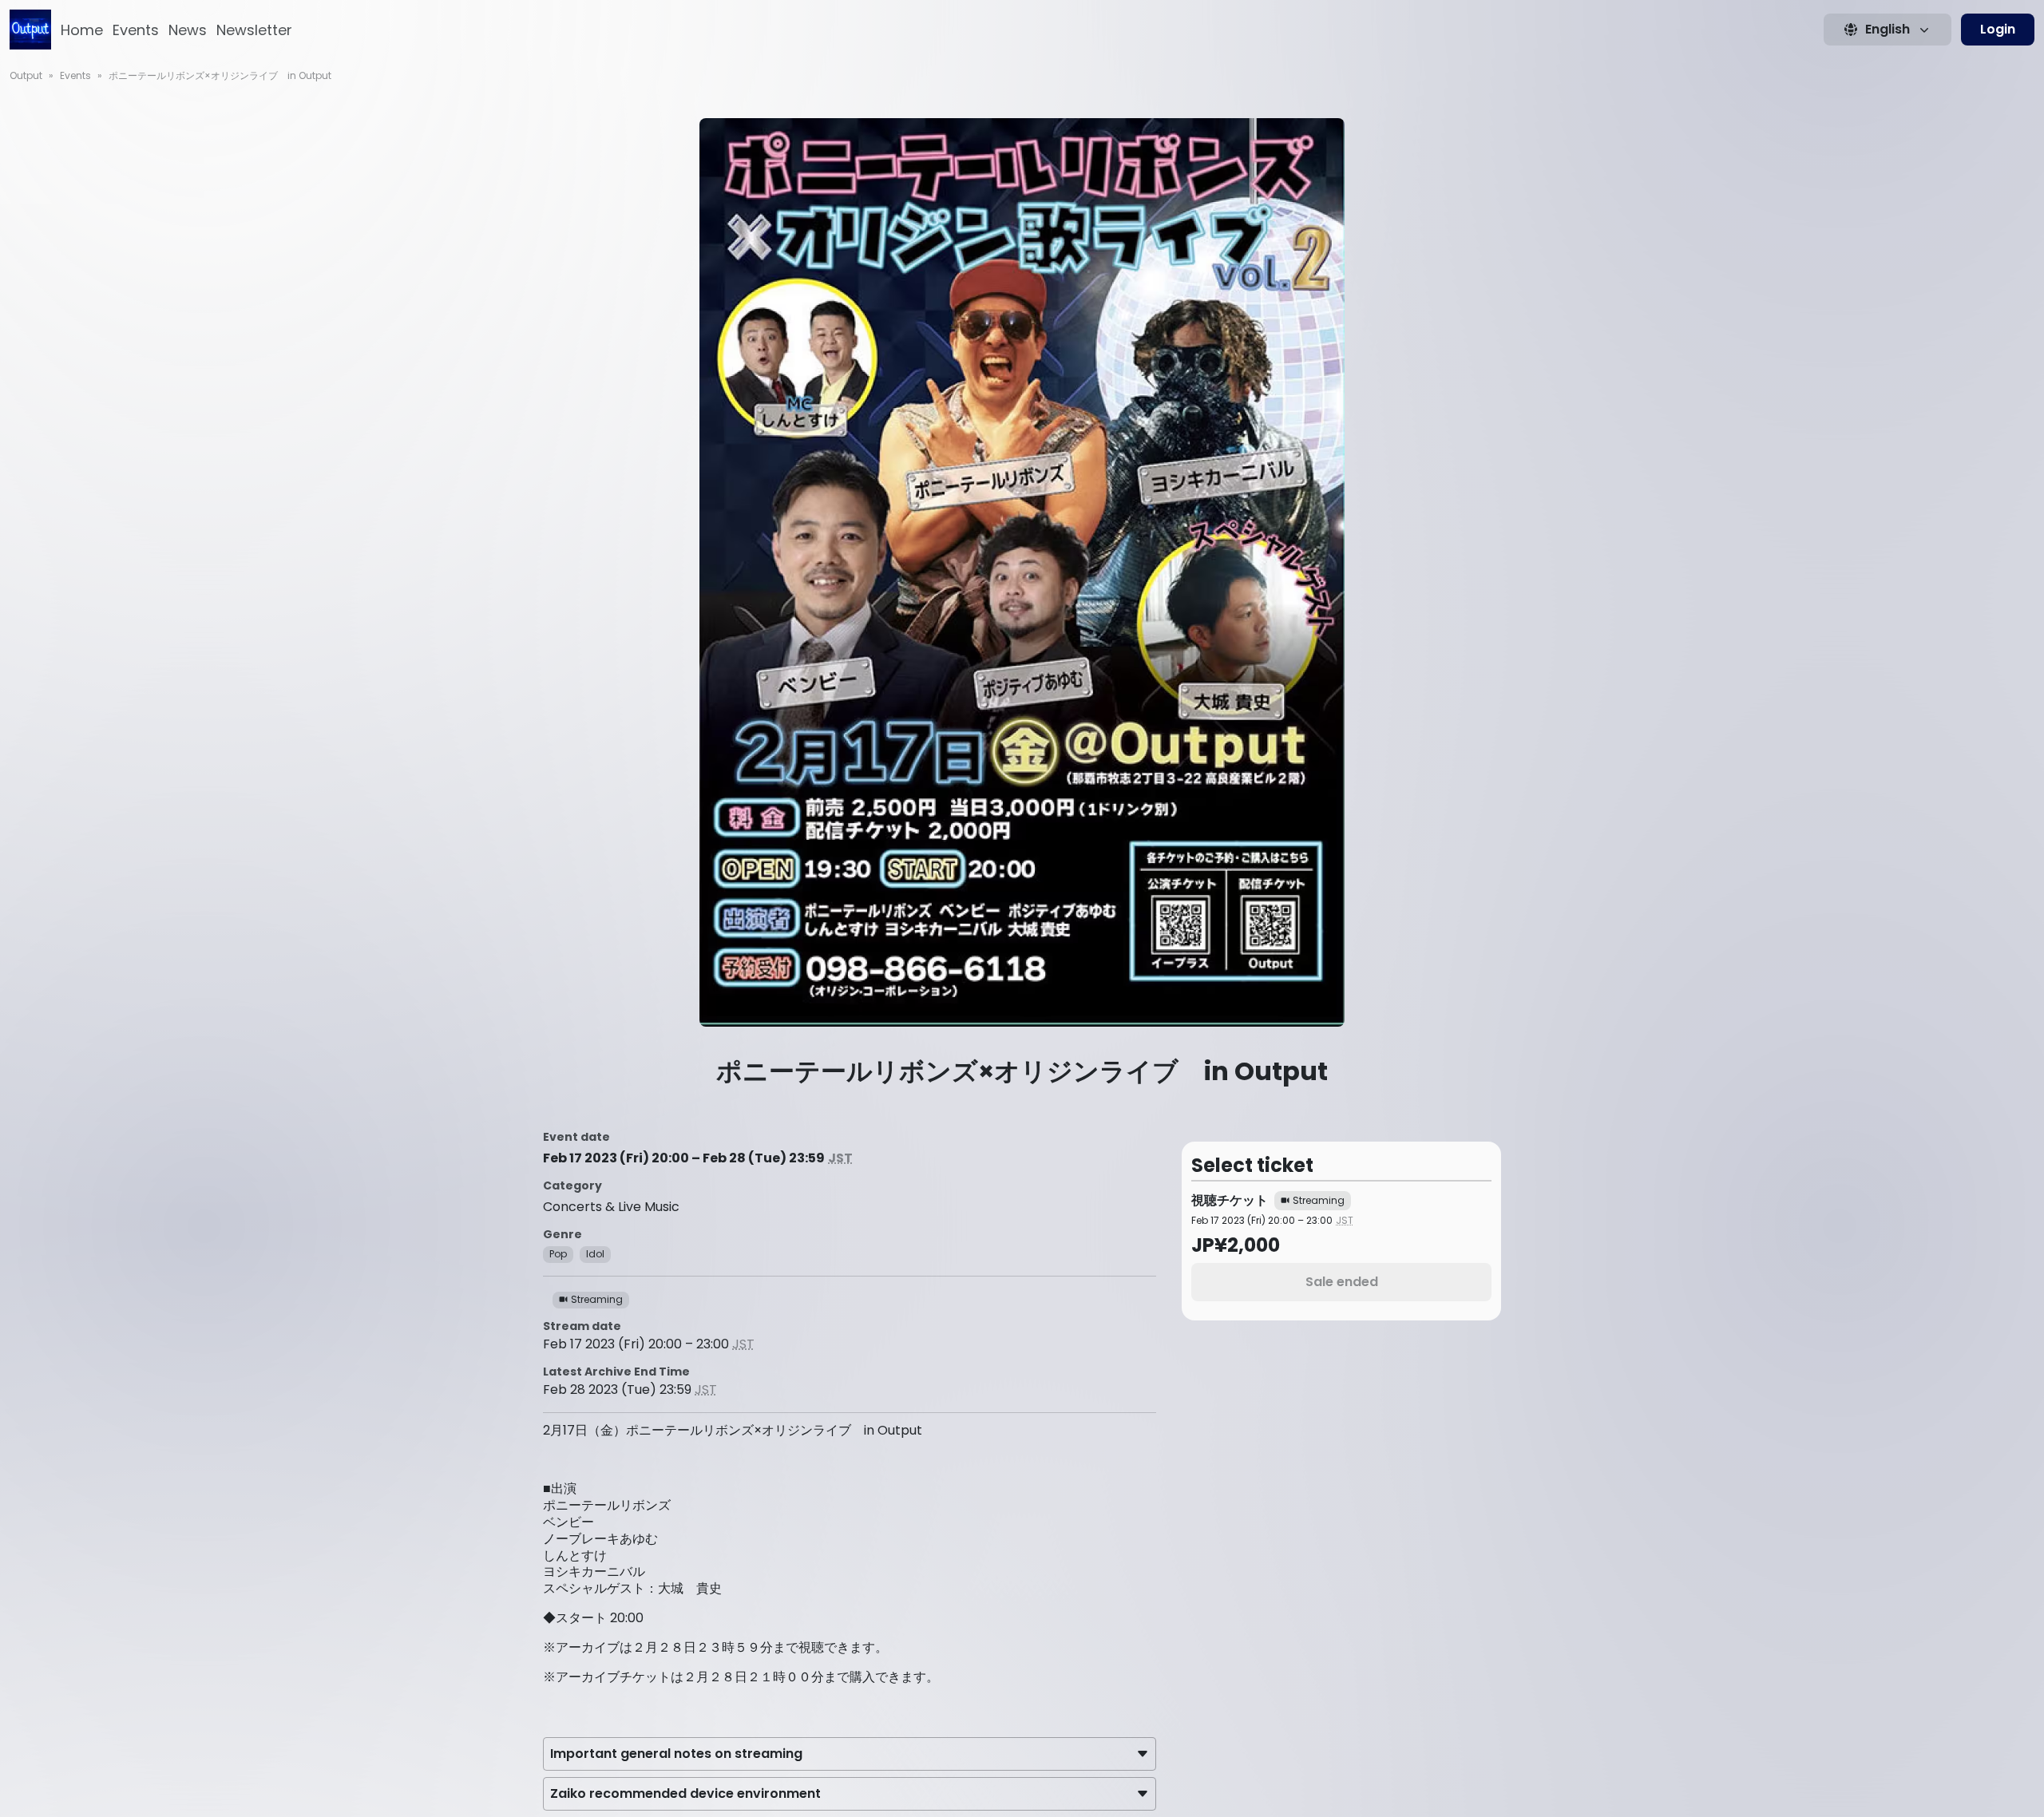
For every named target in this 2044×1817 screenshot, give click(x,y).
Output (26, 75)
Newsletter (254, 30)
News (188, 30)
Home (82, 30)
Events (136, 30)
